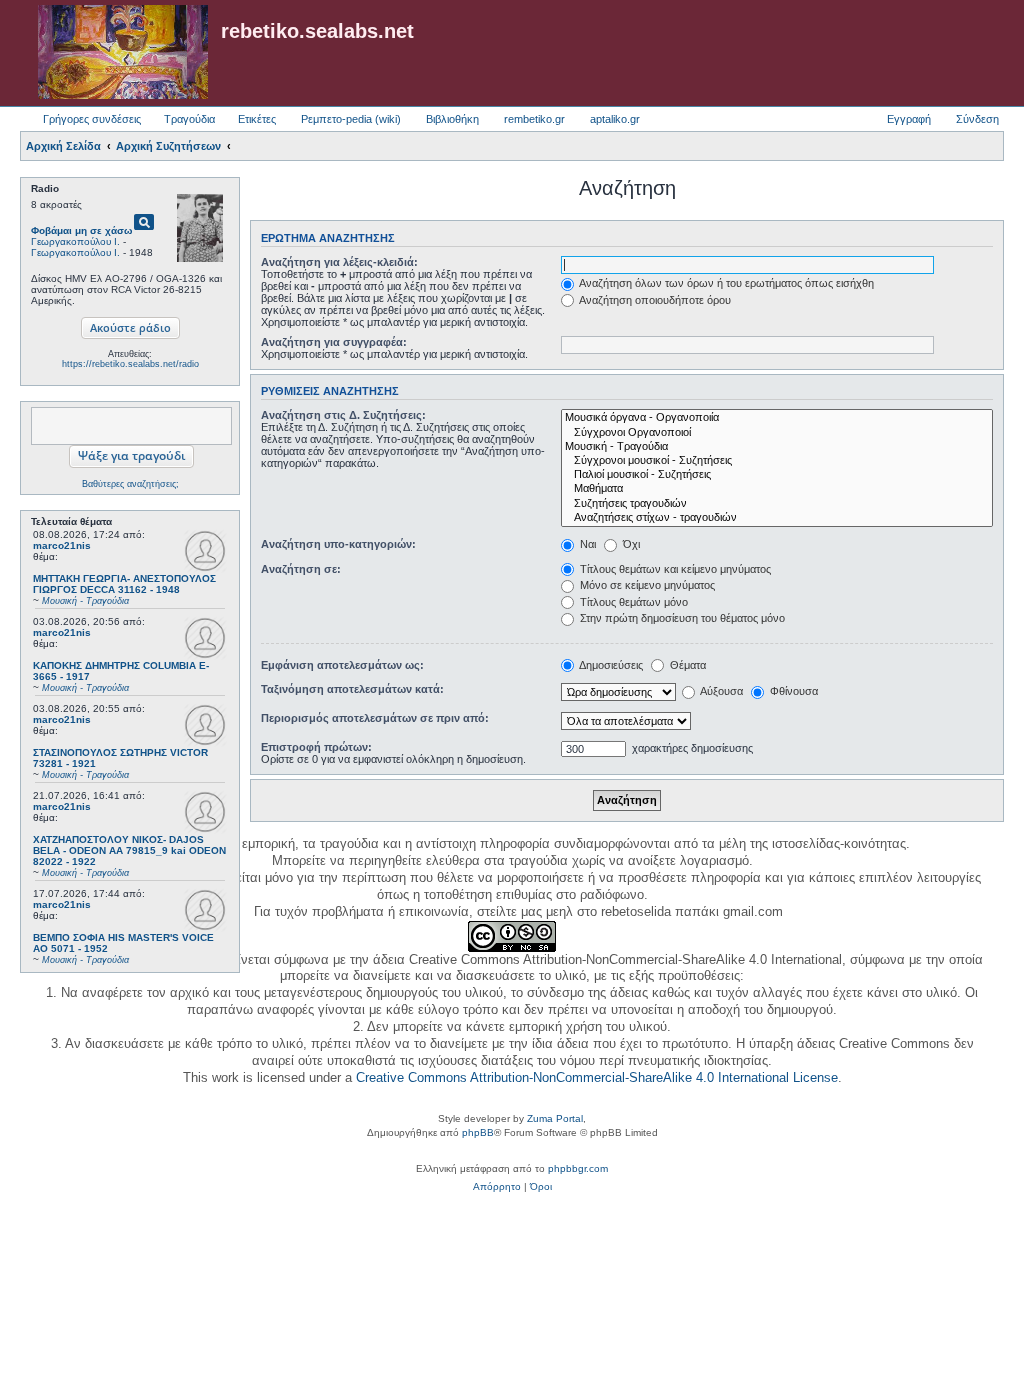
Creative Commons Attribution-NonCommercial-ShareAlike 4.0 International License (597, 1077)
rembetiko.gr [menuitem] (534, 119)
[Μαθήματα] (777, 489)
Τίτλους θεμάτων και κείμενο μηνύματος (674, 569)
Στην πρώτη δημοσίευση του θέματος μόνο (681, 618)
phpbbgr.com (578, 1168)
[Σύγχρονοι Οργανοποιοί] (777, 433)
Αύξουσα (720, 691)
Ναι (586, 544)
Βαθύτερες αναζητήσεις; (130, 484)
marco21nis (62, 545)
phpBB (478, 1132)
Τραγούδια (189, 119)
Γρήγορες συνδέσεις (92, 119)
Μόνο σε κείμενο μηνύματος (646, 585)
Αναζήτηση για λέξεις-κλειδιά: (339, 262)
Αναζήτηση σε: (301, 569)
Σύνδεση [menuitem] (977, 119)
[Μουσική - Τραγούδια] (777, 447)
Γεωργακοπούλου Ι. (75, 241)
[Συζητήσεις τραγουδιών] (777, 504)
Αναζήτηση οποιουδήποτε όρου (654, 300)
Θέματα (686, 665)
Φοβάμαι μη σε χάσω (81, 230)
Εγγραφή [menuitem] (909, 119)
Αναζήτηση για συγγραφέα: (334, 342)
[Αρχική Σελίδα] (123, 53)
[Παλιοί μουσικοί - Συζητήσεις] (777, 475)
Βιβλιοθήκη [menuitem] (452, 119)
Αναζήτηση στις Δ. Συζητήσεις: (343, 415)
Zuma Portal (555, 1118)
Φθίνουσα (792, 691)
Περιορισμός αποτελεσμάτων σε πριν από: (375, 718)
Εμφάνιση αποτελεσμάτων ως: (342, 665)
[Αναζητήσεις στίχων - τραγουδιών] (777, 518)
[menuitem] (497, 1187)
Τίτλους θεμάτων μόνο (632, 602)
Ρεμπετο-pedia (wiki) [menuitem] (351, 119)
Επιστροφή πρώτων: (316, 747)
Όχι (630, 544)
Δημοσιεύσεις (610, 665)
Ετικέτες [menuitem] (257, 119)
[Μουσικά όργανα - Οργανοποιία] (777, 418)
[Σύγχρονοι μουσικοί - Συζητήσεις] (777, 461)
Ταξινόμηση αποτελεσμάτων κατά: (352, 689)
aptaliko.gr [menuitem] (615, 119)
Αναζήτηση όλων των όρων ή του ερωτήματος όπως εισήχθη (725, 283)
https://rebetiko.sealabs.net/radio (130, 364)
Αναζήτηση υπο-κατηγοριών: (338, 544)
